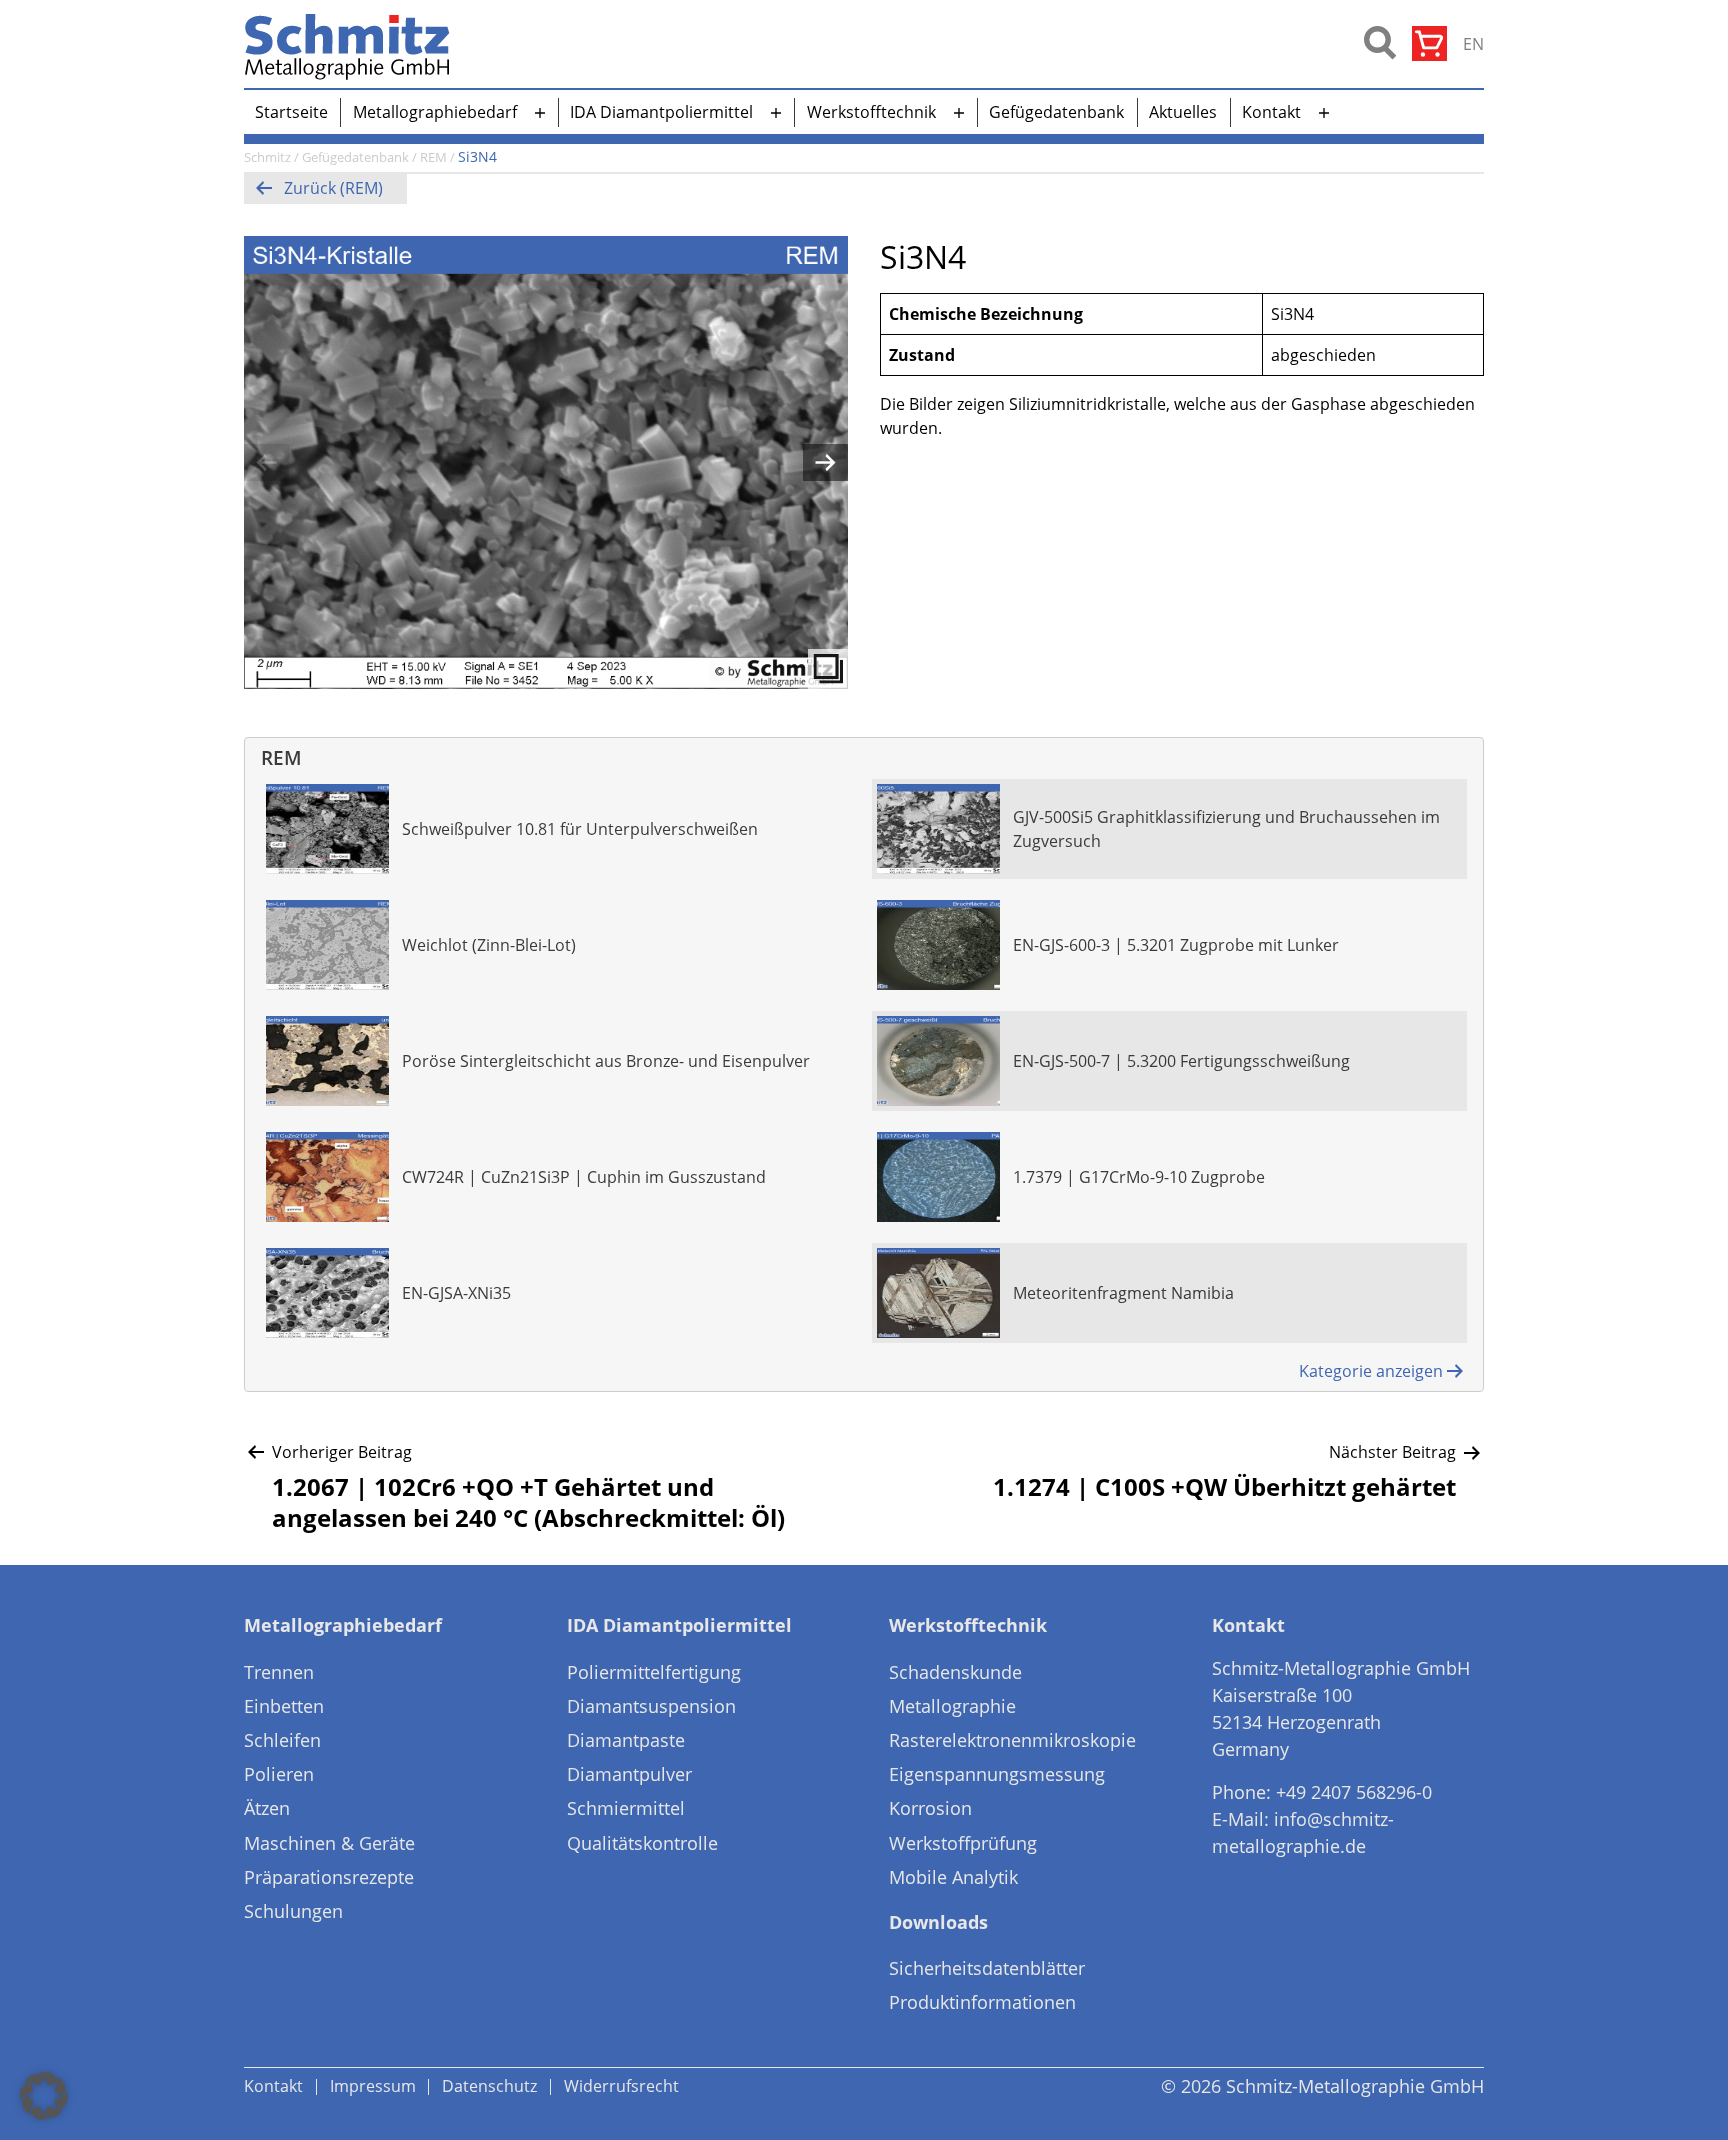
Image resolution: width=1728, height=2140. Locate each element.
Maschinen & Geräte (329, 1843)
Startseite (291, 112)
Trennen (279, 1672)
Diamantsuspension (651, 1706)
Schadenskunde (955, 1672)
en (1473, 44)
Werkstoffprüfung (963, 1843)
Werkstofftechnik (871, 112)
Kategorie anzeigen (1371, 1371)
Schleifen (282, 1740)
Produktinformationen (982, 2002)
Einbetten (284, 1706)
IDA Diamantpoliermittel (661, 112)
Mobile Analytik (953, 1877)
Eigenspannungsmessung (997, 1774)
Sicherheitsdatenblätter (987, 1968)
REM (433, 157)
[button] (44, 2096)
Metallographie (952, 1706)
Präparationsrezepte (329, 1877)
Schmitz (267, 157)
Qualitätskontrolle (642, 1843)
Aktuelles (1183, 112)
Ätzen (267, 1808)
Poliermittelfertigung (654, 1672)
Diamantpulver (629, 1774)
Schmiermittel (626, 1808)
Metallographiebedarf (435, 112)
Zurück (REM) (333, 188)
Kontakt (1271, 112)
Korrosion (930, 1808)
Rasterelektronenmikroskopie (1012, 1740)
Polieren (279, 1774)
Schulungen (293, 1911)
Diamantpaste (626, 1740)
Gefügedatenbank (1056, 112)
